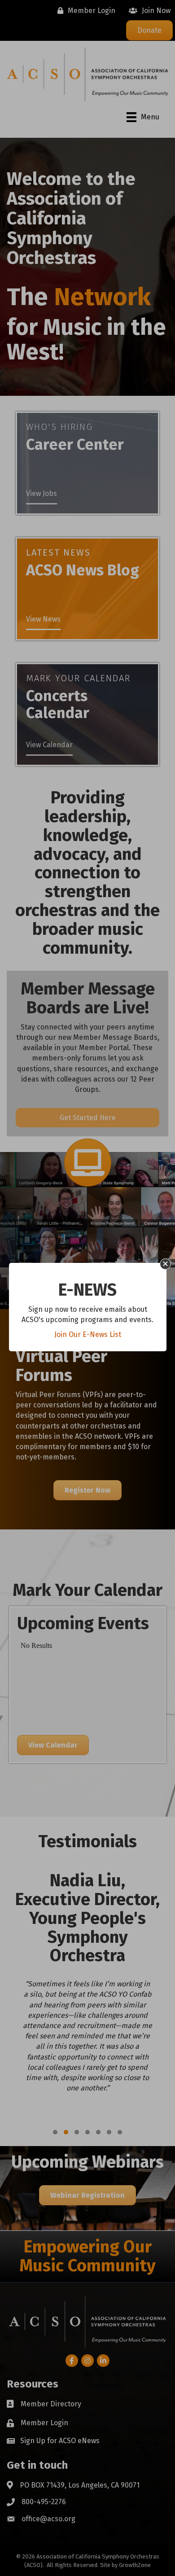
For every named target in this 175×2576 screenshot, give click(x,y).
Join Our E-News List (88, 1334)
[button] (165, 1264)
